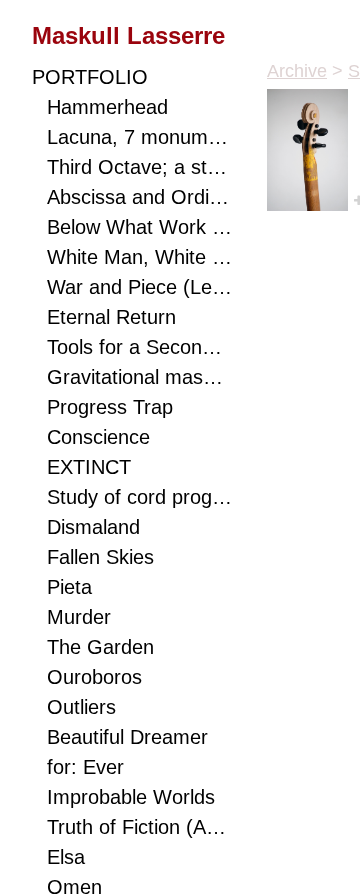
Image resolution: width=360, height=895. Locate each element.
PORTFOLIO (90, 77)
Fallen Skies (100, 557)
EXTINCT (89, 467)
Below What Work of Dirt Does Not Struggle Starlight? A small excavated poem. (139, 227)
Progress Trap (110, 407)
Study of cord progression (139, 497)
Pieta (69, 587)
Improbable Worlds (131, 797)
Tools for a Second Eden (139, 347)
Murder (79, 617)
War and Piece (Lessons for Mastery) (139, 287)
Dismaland (93, 527)
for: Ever (85, 767)
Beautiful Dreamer (127, 737)
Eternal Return (111, 317)
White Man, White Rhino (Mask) (139, 257)
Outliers (81, 707)
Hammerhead (107, 107)
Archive (297, 71)
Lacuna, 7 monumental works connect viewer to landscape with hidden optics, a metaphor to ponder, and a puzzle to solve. (139, 137)
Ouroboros (94, 677)
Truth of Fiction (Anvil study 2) (139, 827)
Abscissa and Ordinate (139, 197)
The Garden (100, 647)
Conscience (98, 437)
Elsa (66, 857)
